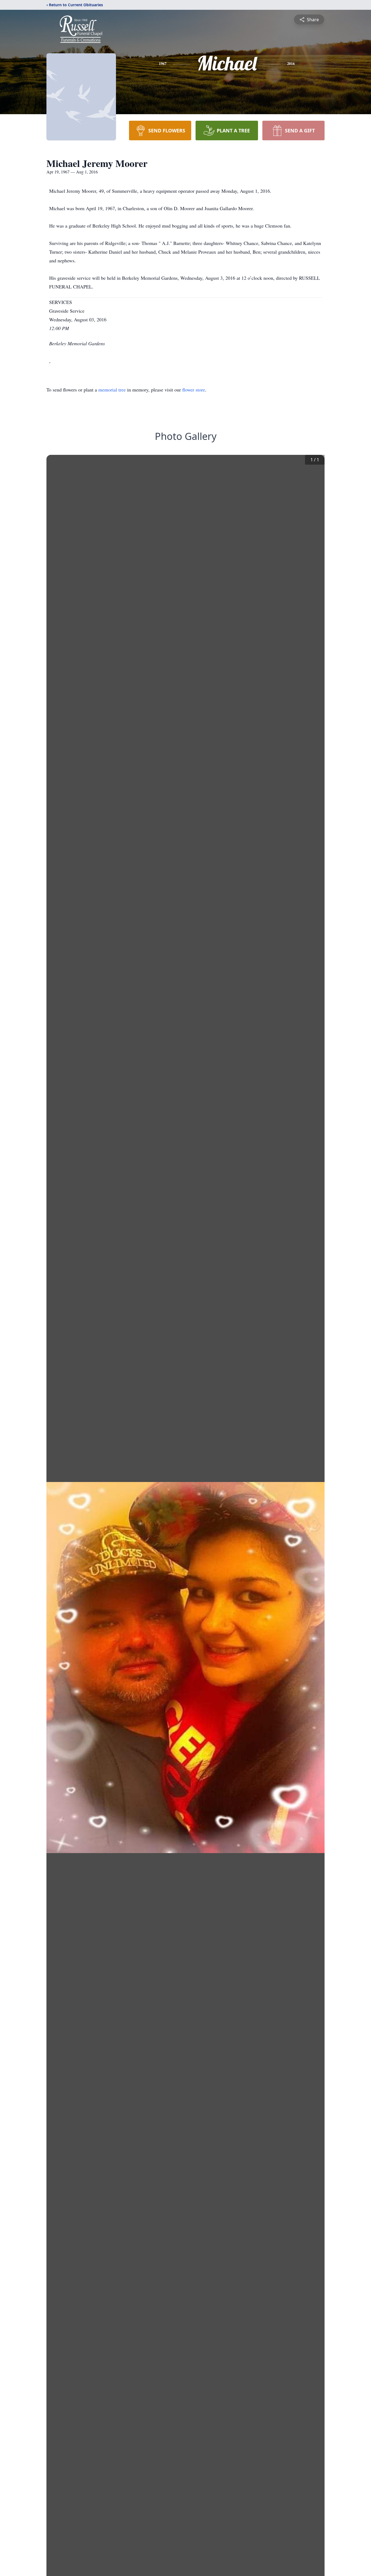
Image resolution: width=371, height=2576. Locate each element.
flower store (194, 390)
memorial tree (112, 390)
